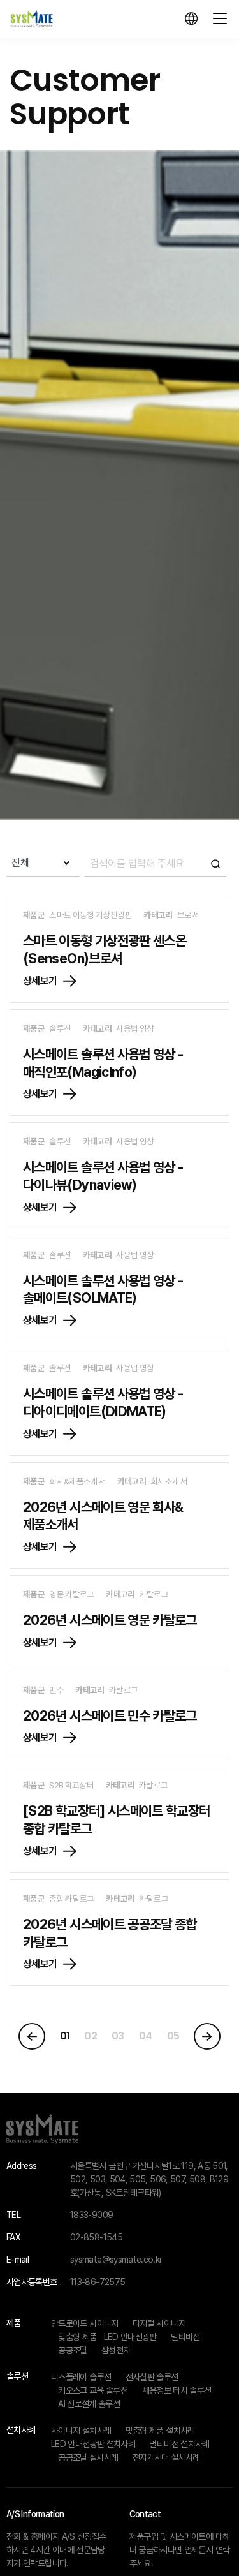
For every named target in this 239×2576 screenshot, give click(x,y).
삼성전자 (116, 2350)
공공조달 (72, 2350)
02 (91, 2036)
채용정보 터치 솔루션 (177, 2390)
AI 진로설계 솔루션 (89, 2404)
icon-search (215, 863)
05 (173, 2036)
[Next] (207, 2036)
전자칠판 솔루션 (152, 2377)
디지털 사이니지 (159, 2323)
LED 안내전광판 (130, 2337)
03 (118, 2036)
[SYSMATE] (32, 19)
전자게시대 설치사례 (166, 2457)
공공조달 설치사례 (88, 2457)
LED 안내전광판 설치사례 (93, 2444)
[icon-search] (156, 863)
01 (65, 2036)
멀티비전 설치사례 (179, 2444)
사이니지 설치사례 (81, 2431)
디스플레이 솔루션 (81, 2377)
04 (146, 2036)
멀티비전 (185, 2337)
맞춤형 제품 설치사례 (160, 2431)
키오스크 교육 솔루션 (93, 2390)
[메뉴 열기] (220, 19)
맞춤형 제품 (77, 2337)
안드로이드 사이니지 (85, 2323)
